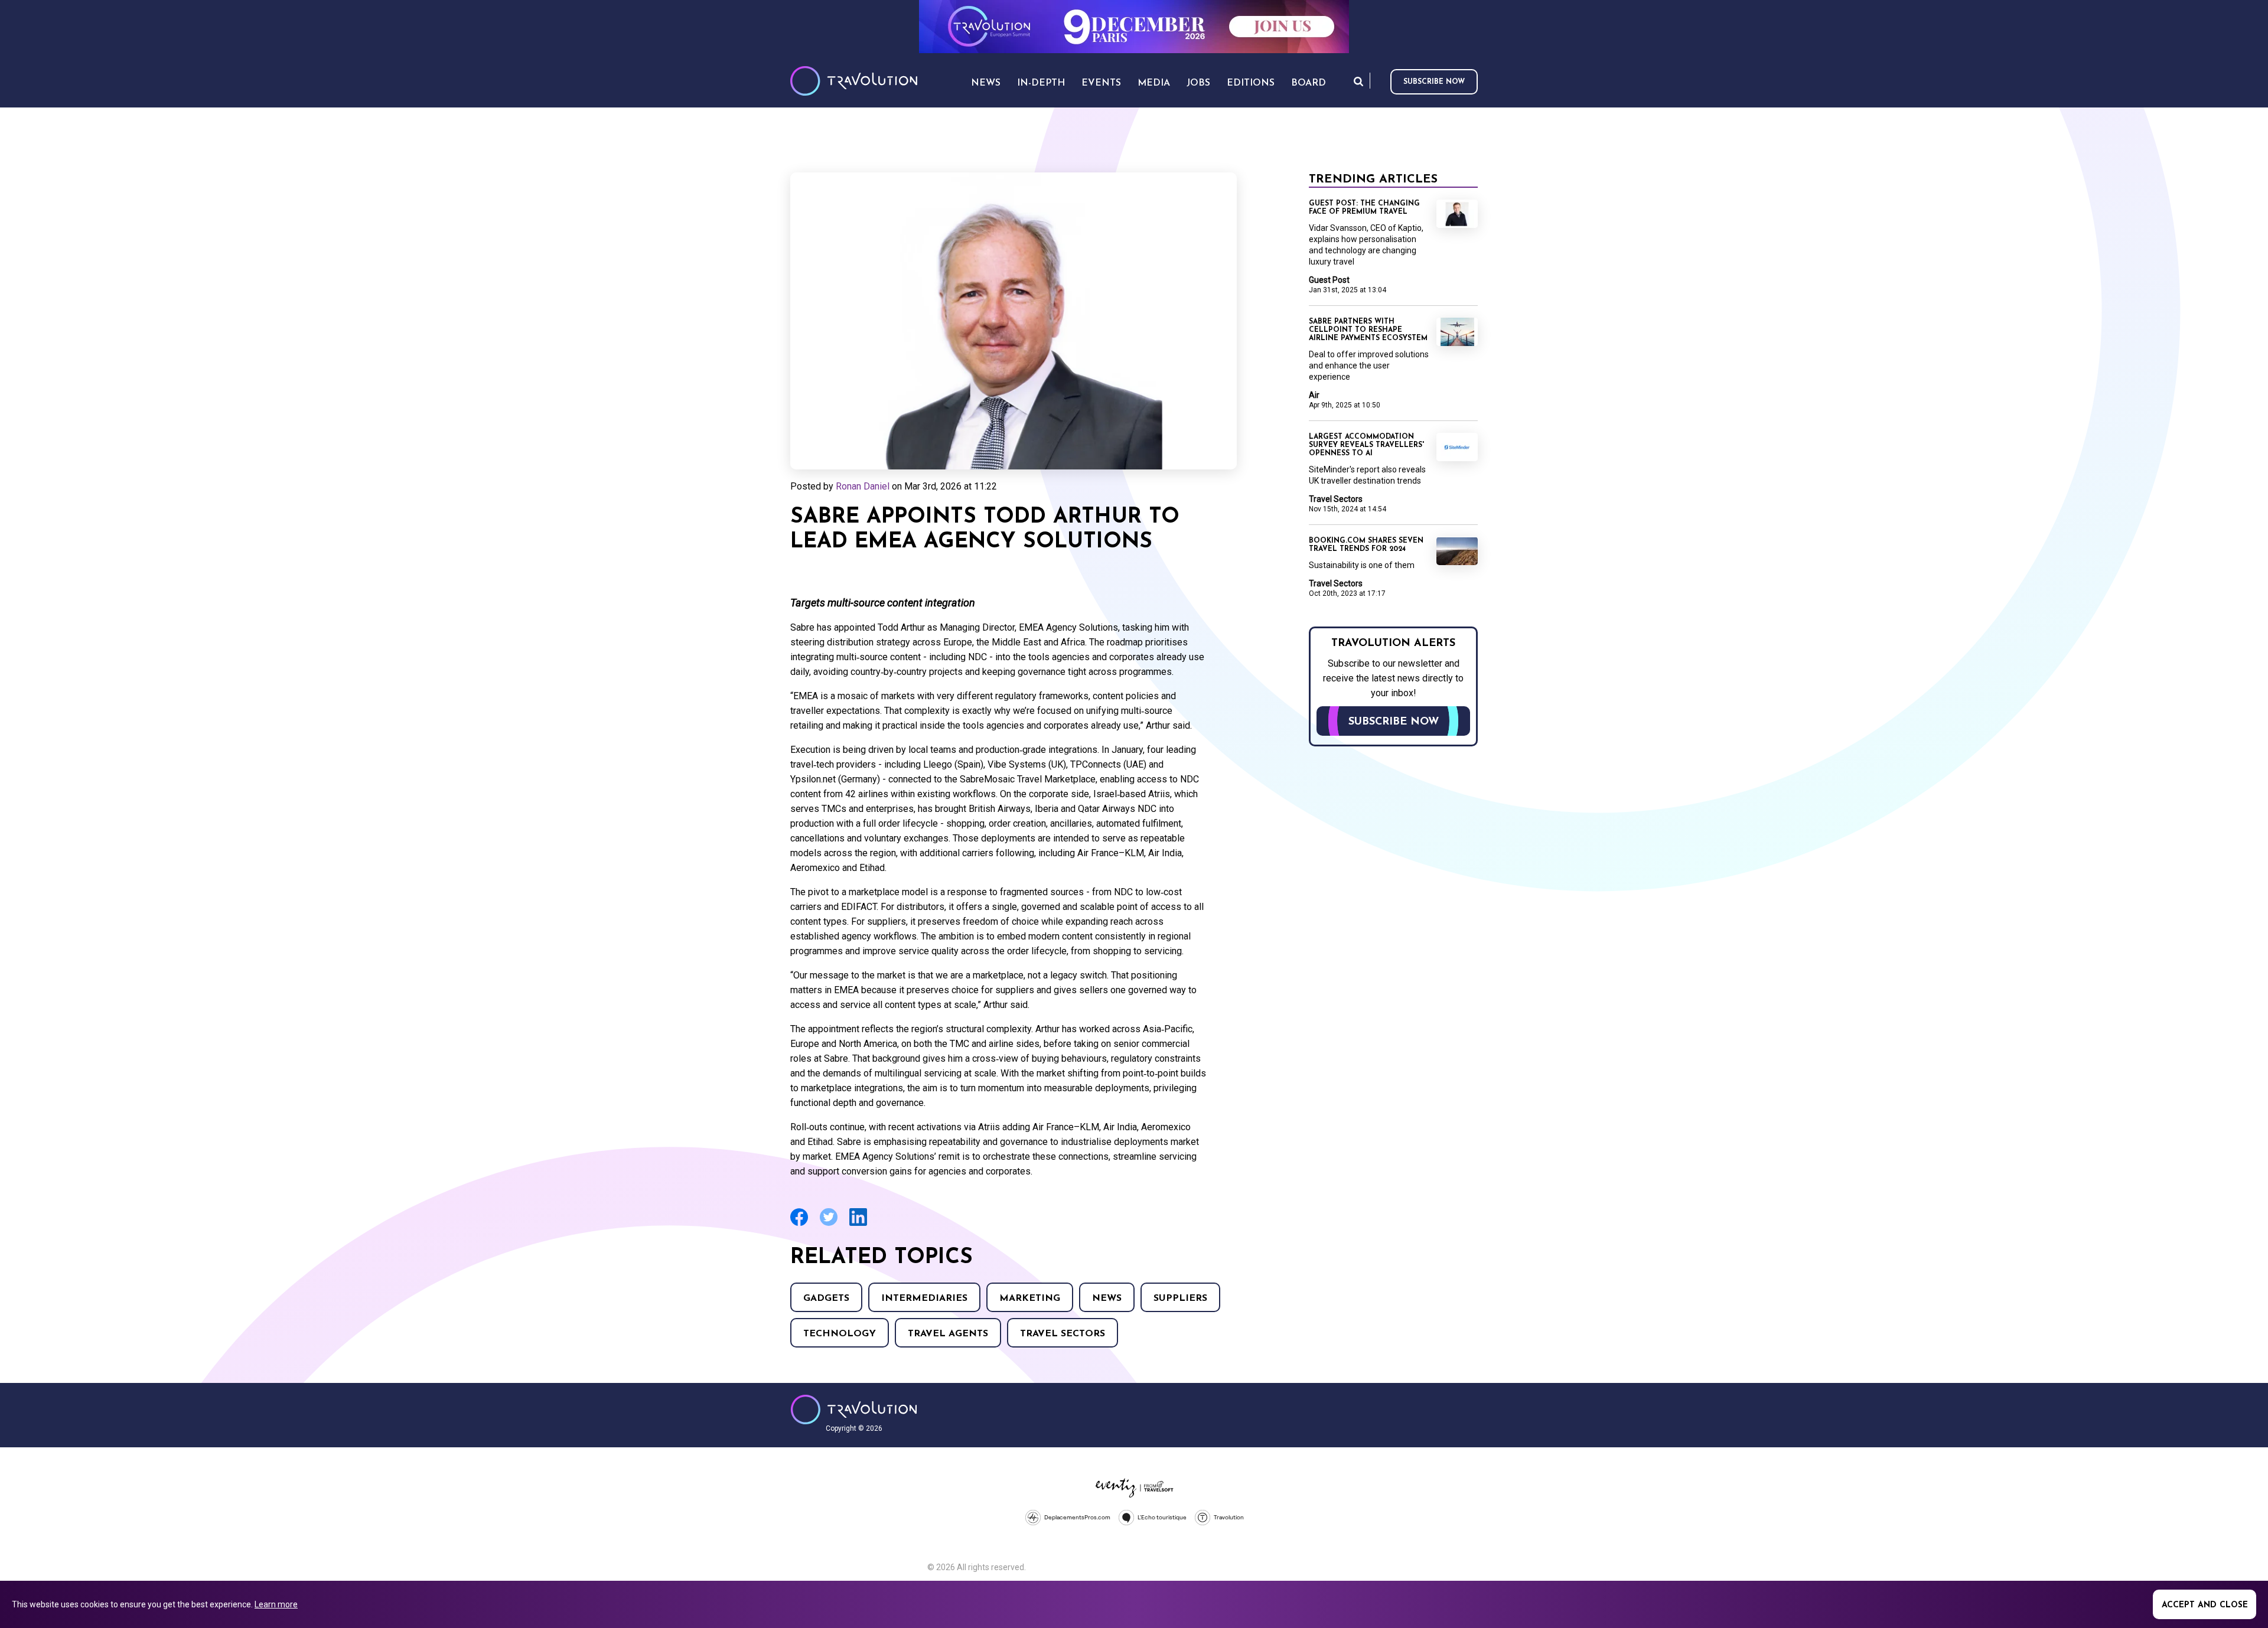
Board (1309, 83)
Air (1314, 395)
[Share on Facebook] (799, 1224)
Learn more (276, 1604)
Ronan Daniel (863, 486)
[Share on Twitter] (829, 1224)
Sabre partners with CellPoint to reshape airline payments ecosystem (1368, 330)
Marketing (1030, 1299)
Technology (840, 1334)
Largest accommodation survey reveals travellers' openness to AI (1366, 445)
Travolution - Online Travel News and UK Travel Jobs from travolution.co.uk (854, 1410)
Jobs (1198, 83)
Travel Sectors (1063, 1334)
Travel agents (948, 1334)
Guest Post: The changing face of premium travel (1364, 208)
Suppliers (1180, 1299)
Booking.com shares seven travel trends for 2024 (1366, 545)
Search (1358, 81)
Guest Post (1329, 280)
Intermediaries (924, 1299)
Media (1154, 83)
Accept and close (2205, 1605)
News (1107, 1299)
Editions (1251, 83)
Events (1101, 83)
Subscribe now (1434, 82)
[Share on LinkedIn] (858, 1224)
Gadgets (826, 1299)
